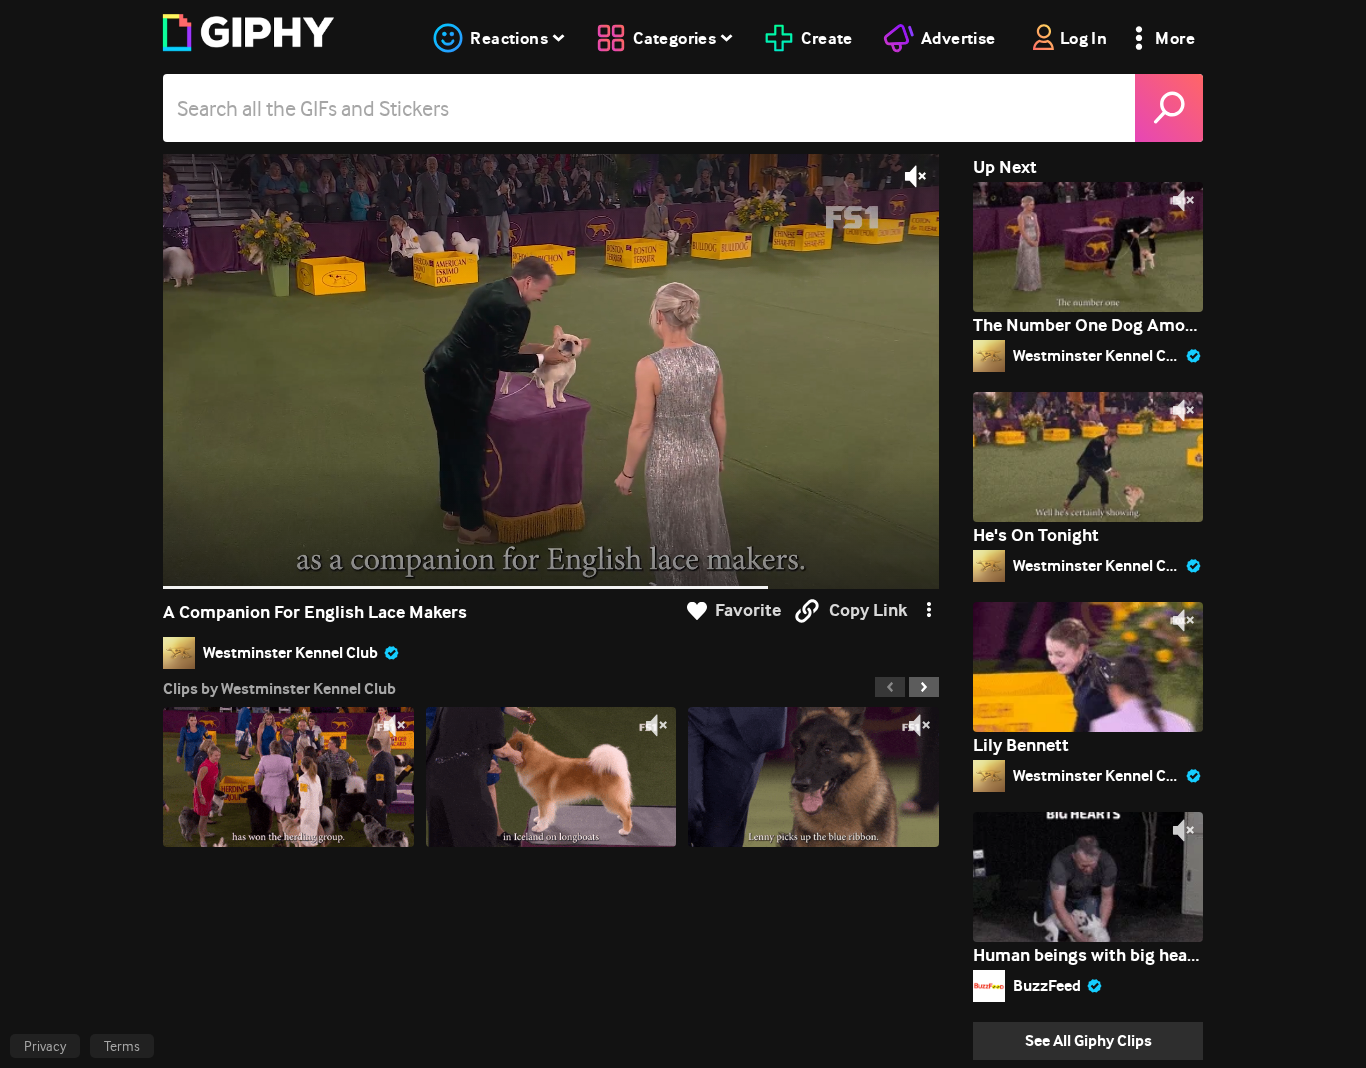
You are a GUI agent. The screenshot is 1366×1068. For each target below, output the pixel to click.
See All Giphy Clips (1088, 1040)
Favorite (748, 610)
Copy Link (868, 610)
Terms (122, 1046)
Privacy (45, 1046)
